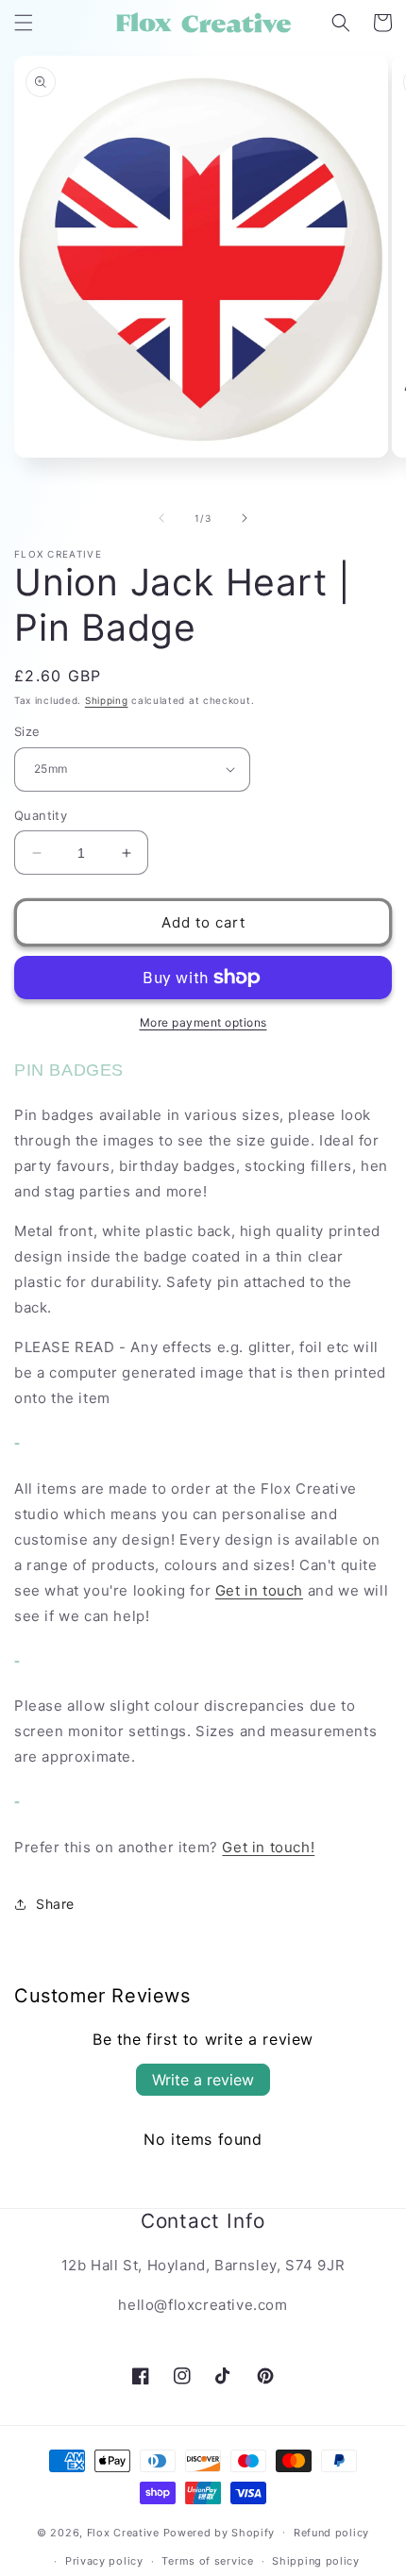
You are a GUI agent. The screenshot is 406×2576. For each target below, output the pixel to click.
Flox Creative (123, 2532)
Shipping (107, 700)
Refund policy (331, 2533)
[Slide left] (161, 518)
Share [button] (55, 1904)
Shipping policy (316, 2561)
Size (27, 731)
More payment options (203, 1022)
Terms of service (207, 2561)
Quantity (41, 815)
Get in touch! (268, 1847)
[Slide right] (245, 518)
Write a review (203, 2080)
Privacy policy (104, 2561)
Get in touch (259, 1590)
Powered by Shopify (220, 2532)
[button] (24, 23)
